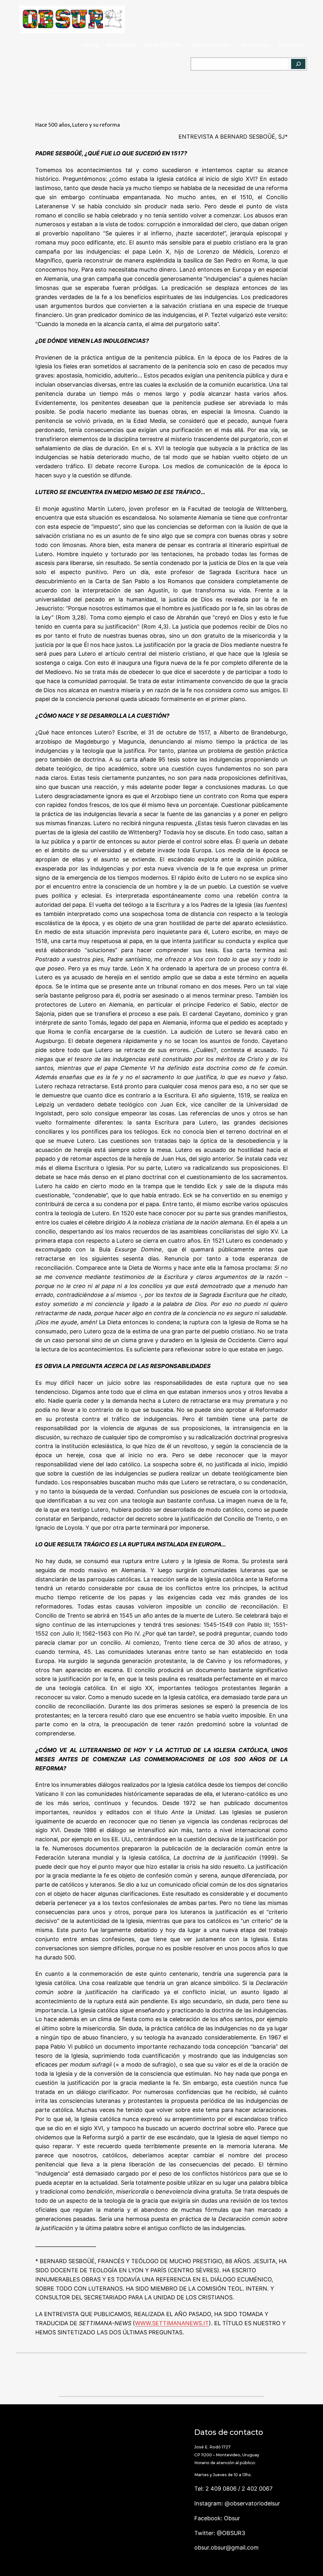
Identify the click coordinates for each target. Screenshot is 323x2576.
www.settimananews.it (172, 2323)
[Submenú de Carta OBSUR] (183, 45)
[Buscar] (298, 64)
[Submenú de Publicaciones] (232, 45)
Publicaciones (211, 45)
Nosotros (254, 45)
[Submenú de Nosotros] (269, 45)
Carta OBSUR (162, 45)
